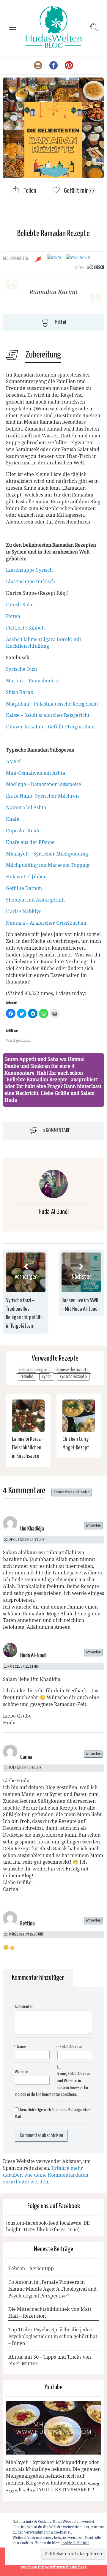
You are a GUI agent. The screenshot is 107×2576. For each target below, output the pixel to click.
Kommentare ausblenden (72, 1492)
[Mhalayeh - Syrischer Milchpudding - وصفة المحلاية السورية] (53, 2428)
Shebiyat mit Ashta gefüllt (35, 900)
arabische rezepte (33, 1370)
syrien (47, 1376)
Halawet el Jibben (26, 877)
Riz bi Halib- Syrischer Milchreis (43, 796)
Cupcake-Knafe (23, 831)
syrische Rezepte (73, 1376)
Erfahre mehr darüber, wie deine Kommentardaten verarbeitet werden (46, 2175)
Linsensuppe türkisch (30, 582)
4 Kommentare (56, 1130)
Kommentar (24, 2007)
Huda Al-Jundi (54, 1212)
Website (22, 2072)
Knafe (13, 819)
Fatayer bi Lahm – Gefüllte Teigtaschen (50, 727)
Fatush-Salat (20, 605)
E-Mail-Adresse (70, 2047)
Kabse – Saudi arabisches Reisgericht (48, 715)
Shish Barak (20, 692)
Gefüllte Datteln (24, 888)
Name (20, 2047)
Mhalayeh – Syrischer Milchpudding (47, 854)
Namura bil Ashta (26, 808)
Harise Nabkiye (24, 911)
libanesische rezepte (72, 1370)
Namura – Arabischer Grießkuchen (46, 923)
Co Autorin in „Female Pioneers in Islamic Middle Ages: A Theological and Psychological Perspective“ (52, 2289)
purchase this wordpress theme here (53, 2567)
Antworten (93, 1526)
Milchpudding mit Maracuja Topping (48, 865)
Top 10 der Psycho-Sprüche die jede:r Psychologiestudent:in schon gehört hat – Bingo (53, 2337)
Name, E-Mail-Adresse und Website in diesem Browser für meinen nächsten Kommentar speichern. (53, 2084)
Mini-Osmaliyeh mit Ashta (36, 773)
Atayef (14, 762)
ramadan (27, 1376)
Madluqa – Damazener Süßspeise (44, 784)
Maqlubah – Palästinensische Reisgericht (52, 704)
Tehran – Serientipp (31, 2269)
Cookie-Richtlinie (75, 2543)
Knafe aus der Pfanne (30, 842)
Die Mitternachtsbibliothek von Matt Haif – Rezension (50, 2313)
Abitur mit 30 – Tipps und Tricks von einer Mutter (50, 2360)
